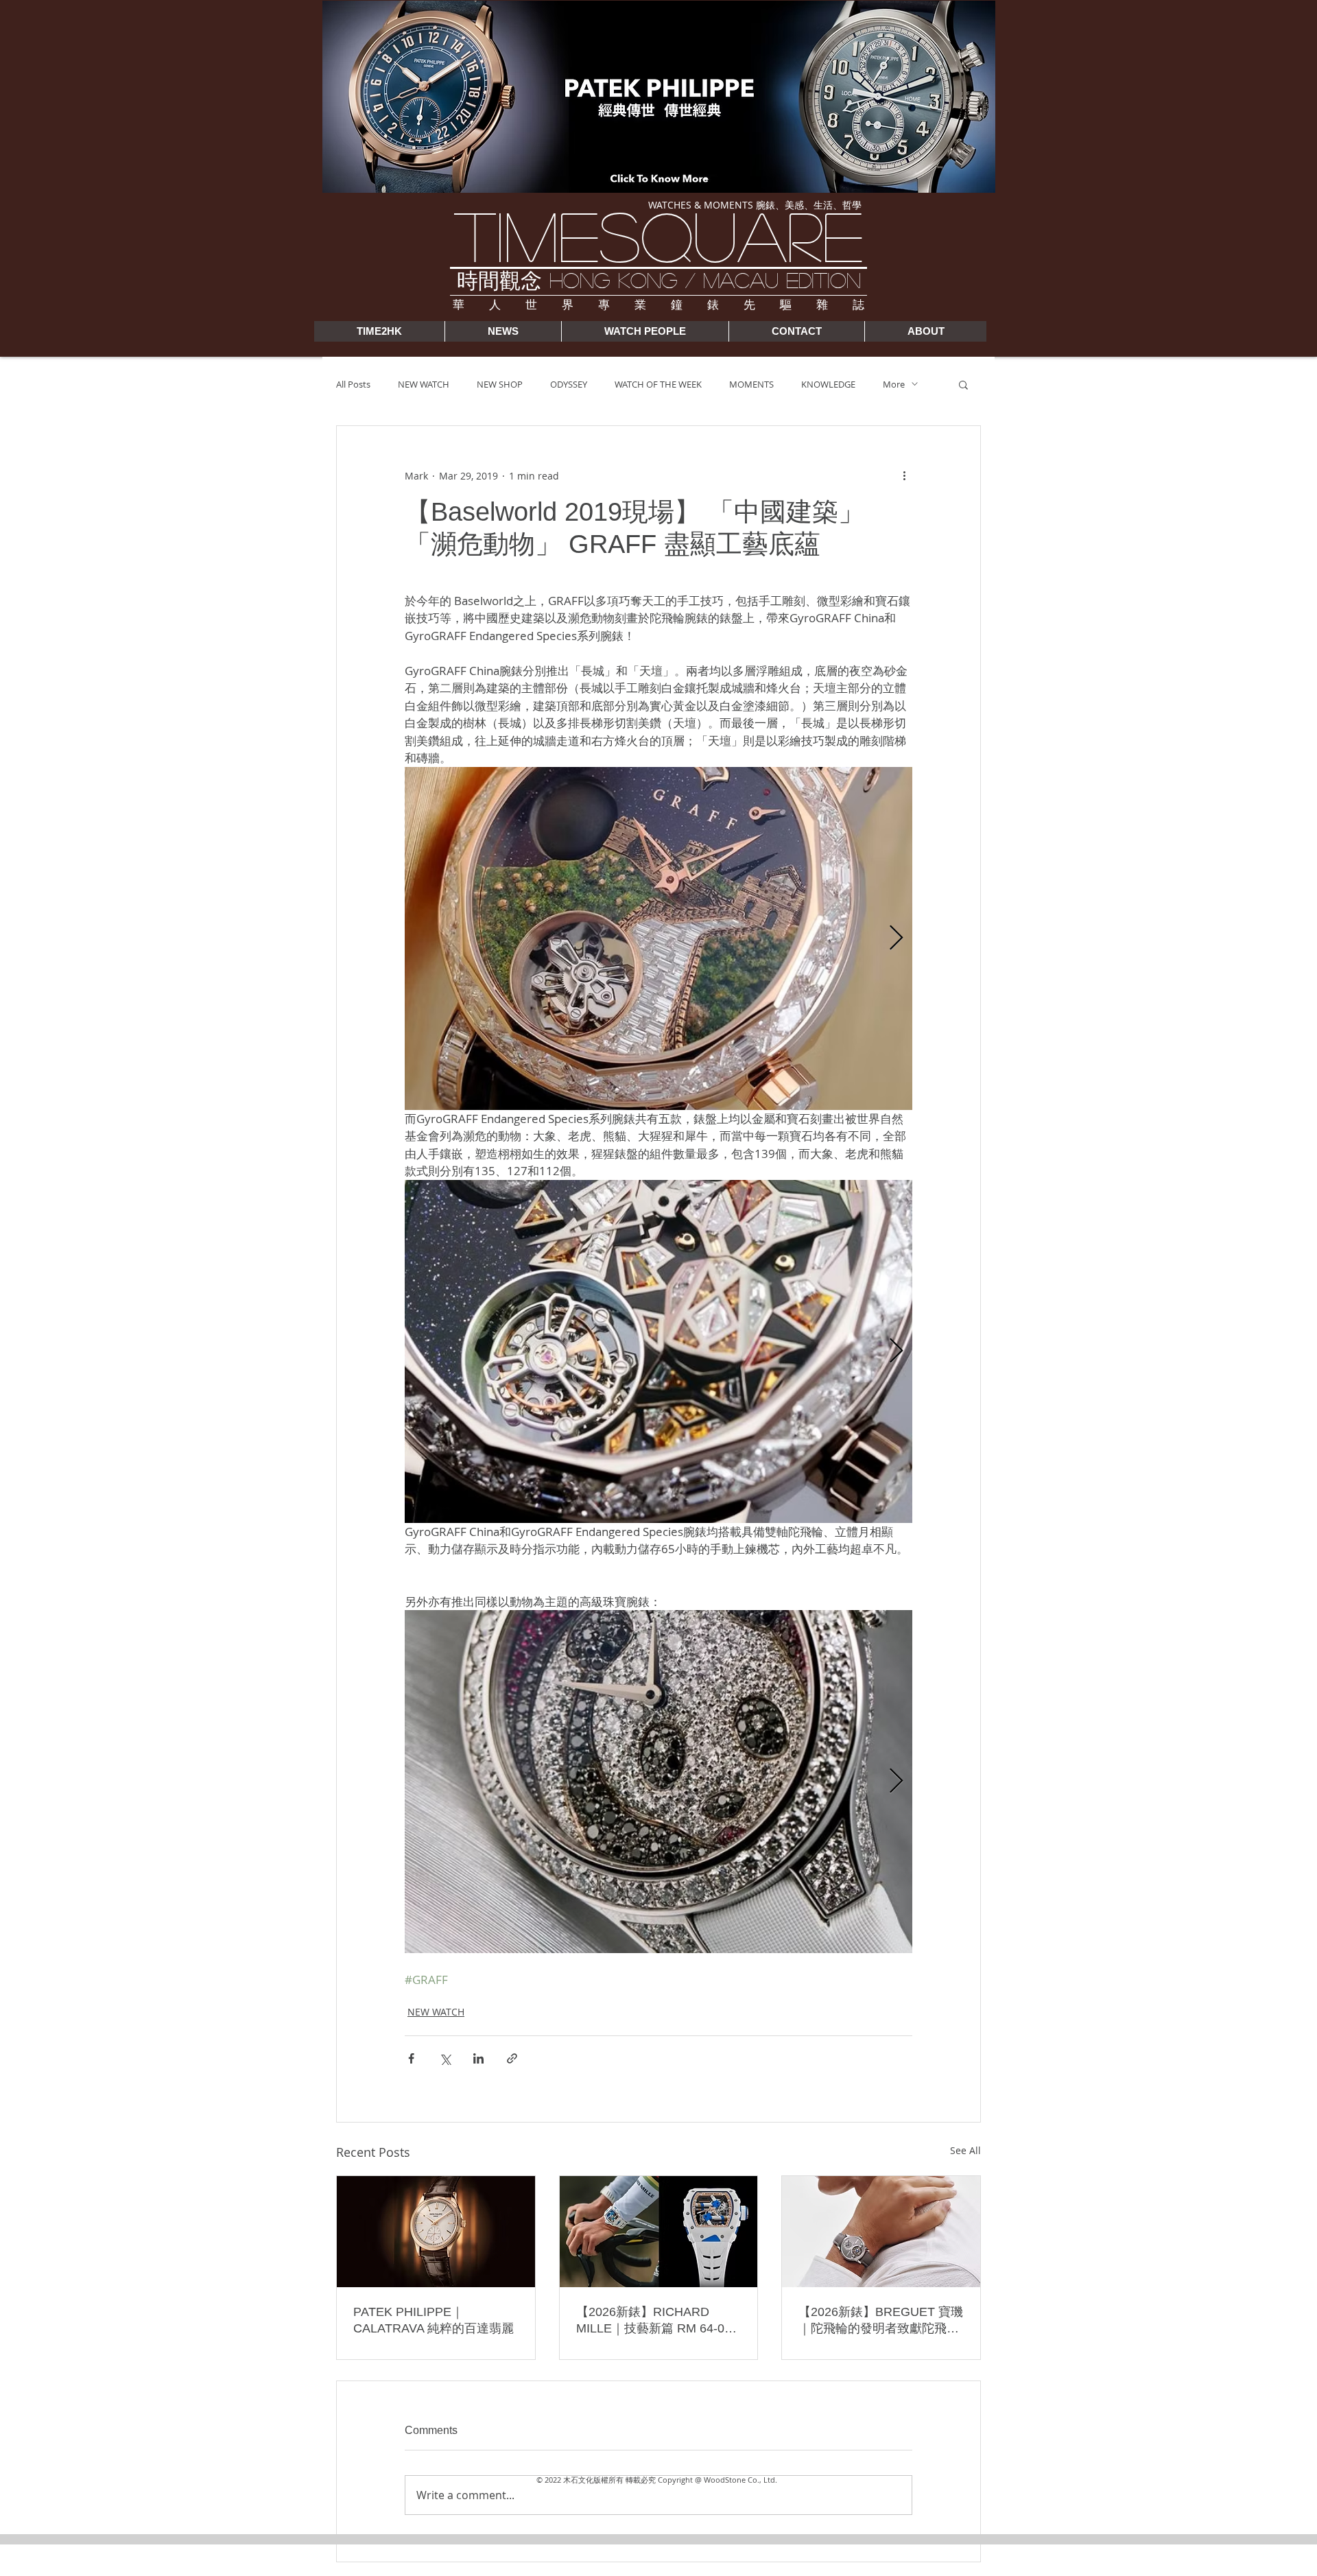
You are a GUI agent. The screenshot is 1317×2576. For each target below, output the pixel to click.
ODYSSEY (569, 384)
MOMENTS (751, 384)
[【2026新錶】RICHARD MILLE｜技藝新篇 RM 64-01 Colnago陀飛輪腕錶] (659, 2232)
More (894, 384)
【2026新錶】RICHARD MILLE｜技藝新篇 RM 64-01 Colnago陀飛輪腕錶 (654, 2321)
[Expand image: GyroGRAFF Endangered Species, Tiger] (658, 1351)
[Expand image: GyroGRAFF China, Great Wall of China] (658, 938)
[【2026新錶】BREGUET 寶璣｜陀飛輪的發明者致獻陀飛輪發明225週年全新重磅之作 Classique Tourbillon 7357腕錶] (881, 2232)
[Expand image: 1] (658, 1782)
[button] (963, 384)
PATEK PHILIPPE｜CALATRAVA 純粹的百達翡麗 (434, 2320)
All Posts (353, 384)
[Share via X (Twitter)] (445, 2058)
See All (965, 2150)
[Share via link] (512, 2058)
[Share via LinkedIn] (478, 2058)
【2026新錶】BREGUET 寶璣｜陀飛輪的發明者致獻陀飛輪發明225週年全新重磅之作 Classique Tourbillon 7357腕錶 (881, 2321)
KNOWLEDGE (828, 384)
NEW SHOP (500, 384)
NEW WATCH (424, 384)
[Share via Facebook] (411, 2058)
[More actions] (904, 475)
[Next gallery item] (896, 938)
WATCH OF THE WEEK (658, 384)
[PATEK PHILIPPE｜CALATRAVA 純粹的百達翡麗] (436, 2232)
